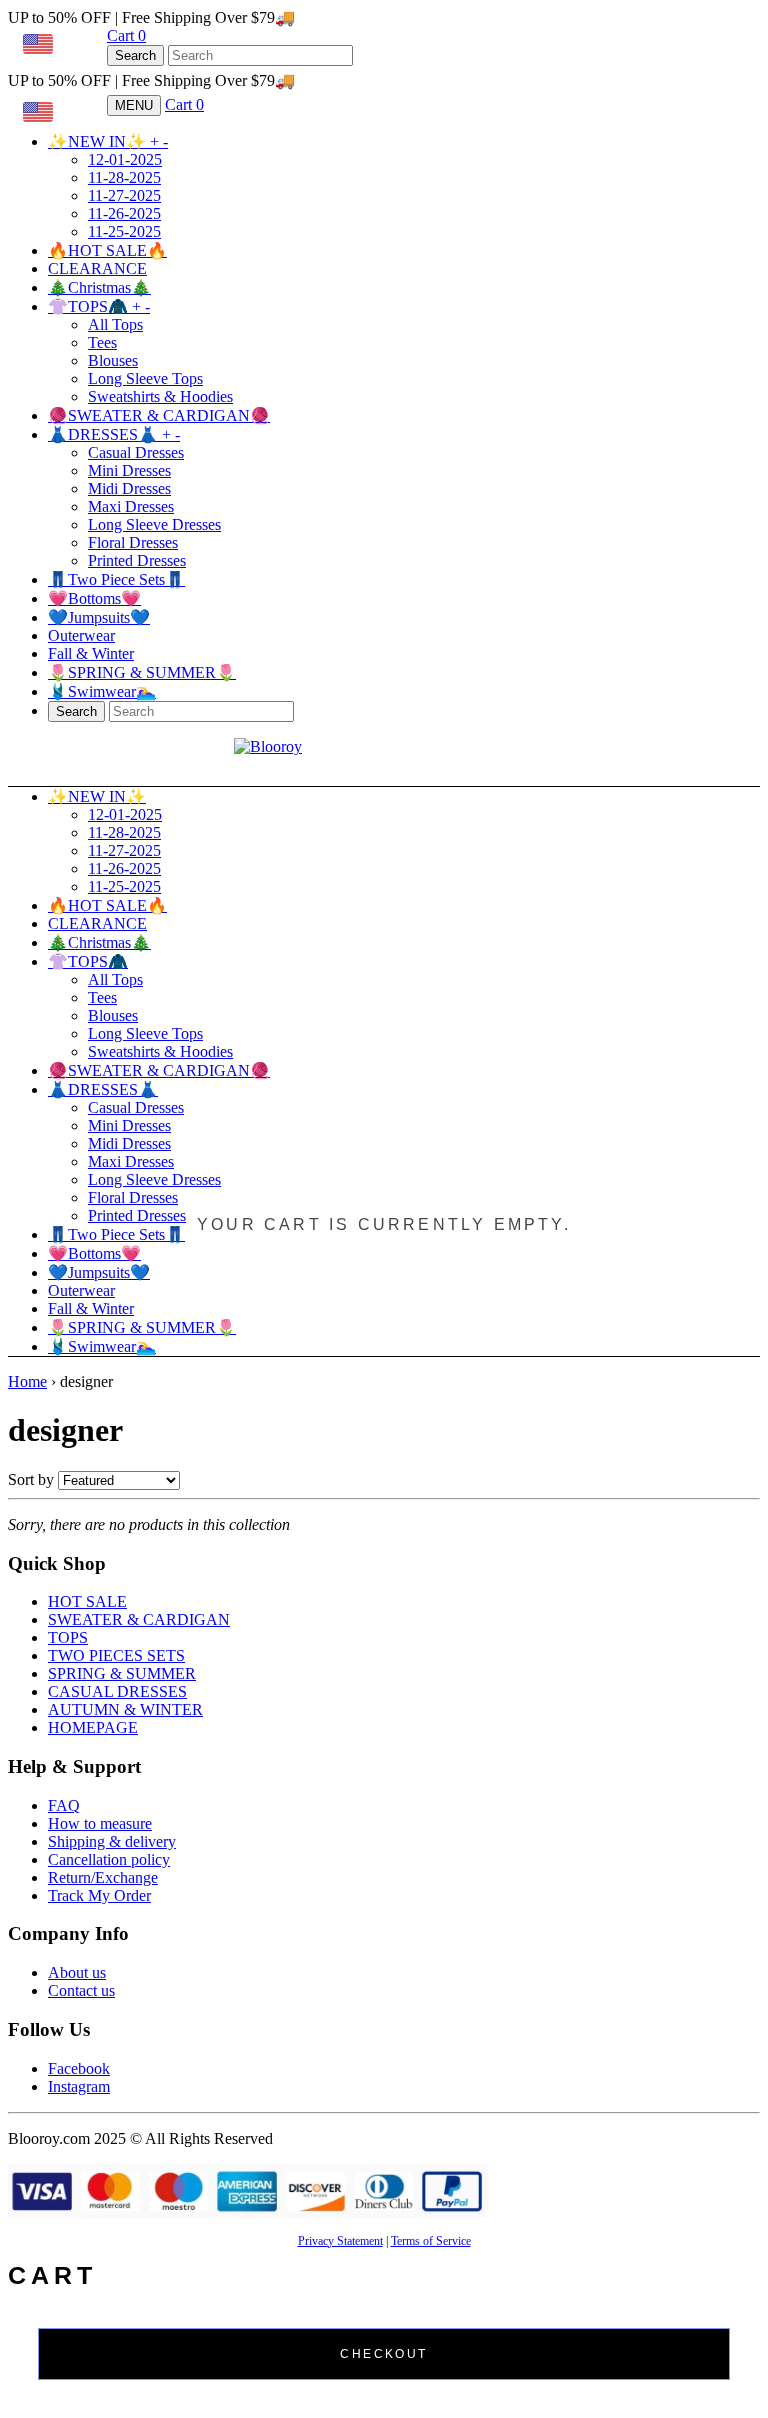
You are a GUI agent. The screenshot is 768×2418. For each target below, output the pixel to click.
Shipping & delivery (112, 1841)
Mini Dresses (129, 470)
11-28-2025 (124, 177)
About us (77, 1972)
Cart (126, 35)
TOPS (68, 1637)
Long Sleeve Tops (145, 378)
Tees (102, 342)
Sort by (31, 1479)
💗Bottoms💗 (94, 598)
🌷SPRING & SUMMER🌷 (142, 672)
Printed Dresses (137, 560)
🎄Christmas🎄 (99, 287)
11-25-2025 (124, 231)
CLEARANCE (97, 268)
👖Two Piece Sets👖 (116, 579)
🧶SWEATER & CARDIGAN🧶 (159, 415)
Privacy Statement (340, 2241)
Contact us (81, 1990)
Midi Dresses (129, 488)
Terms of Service (431, 2241)
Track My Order (99, 1895)
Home (27, 1381)
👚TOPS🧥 (99, 306)
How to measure (100, 1823)
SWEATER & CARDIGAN (139, 1619)
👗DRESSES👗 (114, 434)
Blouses (113, 360)
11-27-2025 (124, 195)
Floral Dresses (133, 542)
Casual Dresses (136, 452)
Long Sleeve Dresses (154, 524)
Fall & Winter (91, 653)
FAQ (64, 1805)
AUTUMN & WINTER (125, 1709)
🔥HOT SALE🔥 (107, 250)
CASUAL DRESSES (117, 1691)
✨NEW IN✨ (108, 141)
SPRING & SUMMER (122, 1673)
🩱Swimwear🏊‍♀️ (102, 691)
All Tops (115, 324)
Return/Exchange (103, 1877)
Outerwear (81, 635)
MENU (134, 105)
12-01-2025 (125, 159)
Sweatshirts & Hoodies (160, 396)
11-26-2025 (124, 213)
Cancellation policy (109, 1859)
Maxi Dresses (131, 506)
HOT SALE (87, 1601)
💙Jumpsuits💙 (99, 617)
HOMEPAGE (93, 1727)
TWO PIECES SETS (116, 1655)
